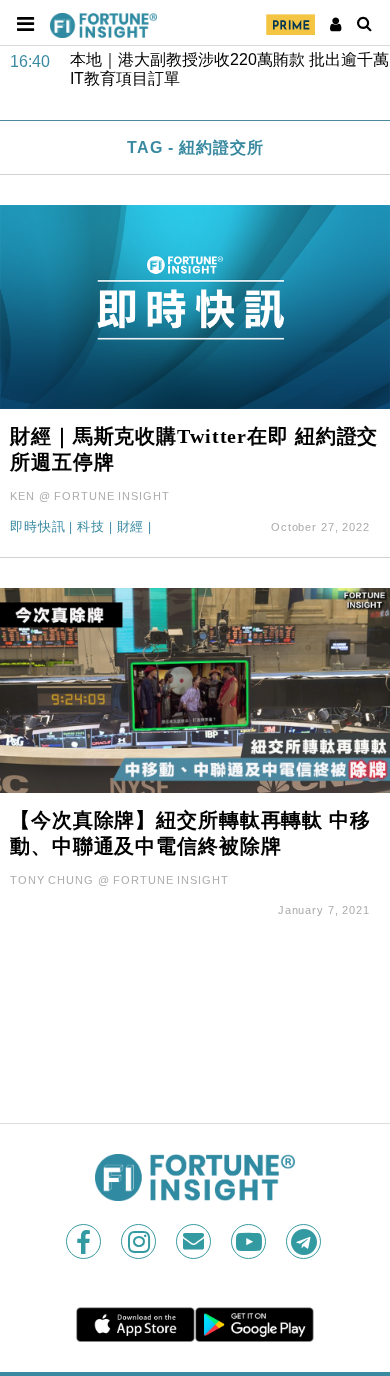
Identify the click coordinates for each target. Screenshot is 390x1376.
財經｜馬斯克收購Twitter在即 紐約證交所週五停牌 (194, 449)
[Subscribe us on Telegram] (305, 1241)
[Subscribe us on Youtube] (250, 1241)
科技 (91, 527)
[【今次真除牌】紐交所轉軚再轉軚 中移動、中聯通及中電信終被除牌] (195, 689)
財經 (131, 527)
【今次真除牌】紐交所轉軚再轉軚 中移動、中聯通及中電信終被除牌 (190, 833)
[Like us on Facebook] (85, 1241)
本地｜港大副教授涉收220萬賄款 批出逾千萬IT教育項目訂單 (229, 68)
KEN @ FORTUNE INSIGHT (89, 496)
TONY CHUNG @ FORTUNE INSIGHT (119, 880)
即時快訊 (38, 527)
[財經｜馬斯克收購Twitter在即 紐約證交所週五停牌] (195, 305)
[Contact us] (195, 1241)
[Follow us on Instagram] (140, 1241)
